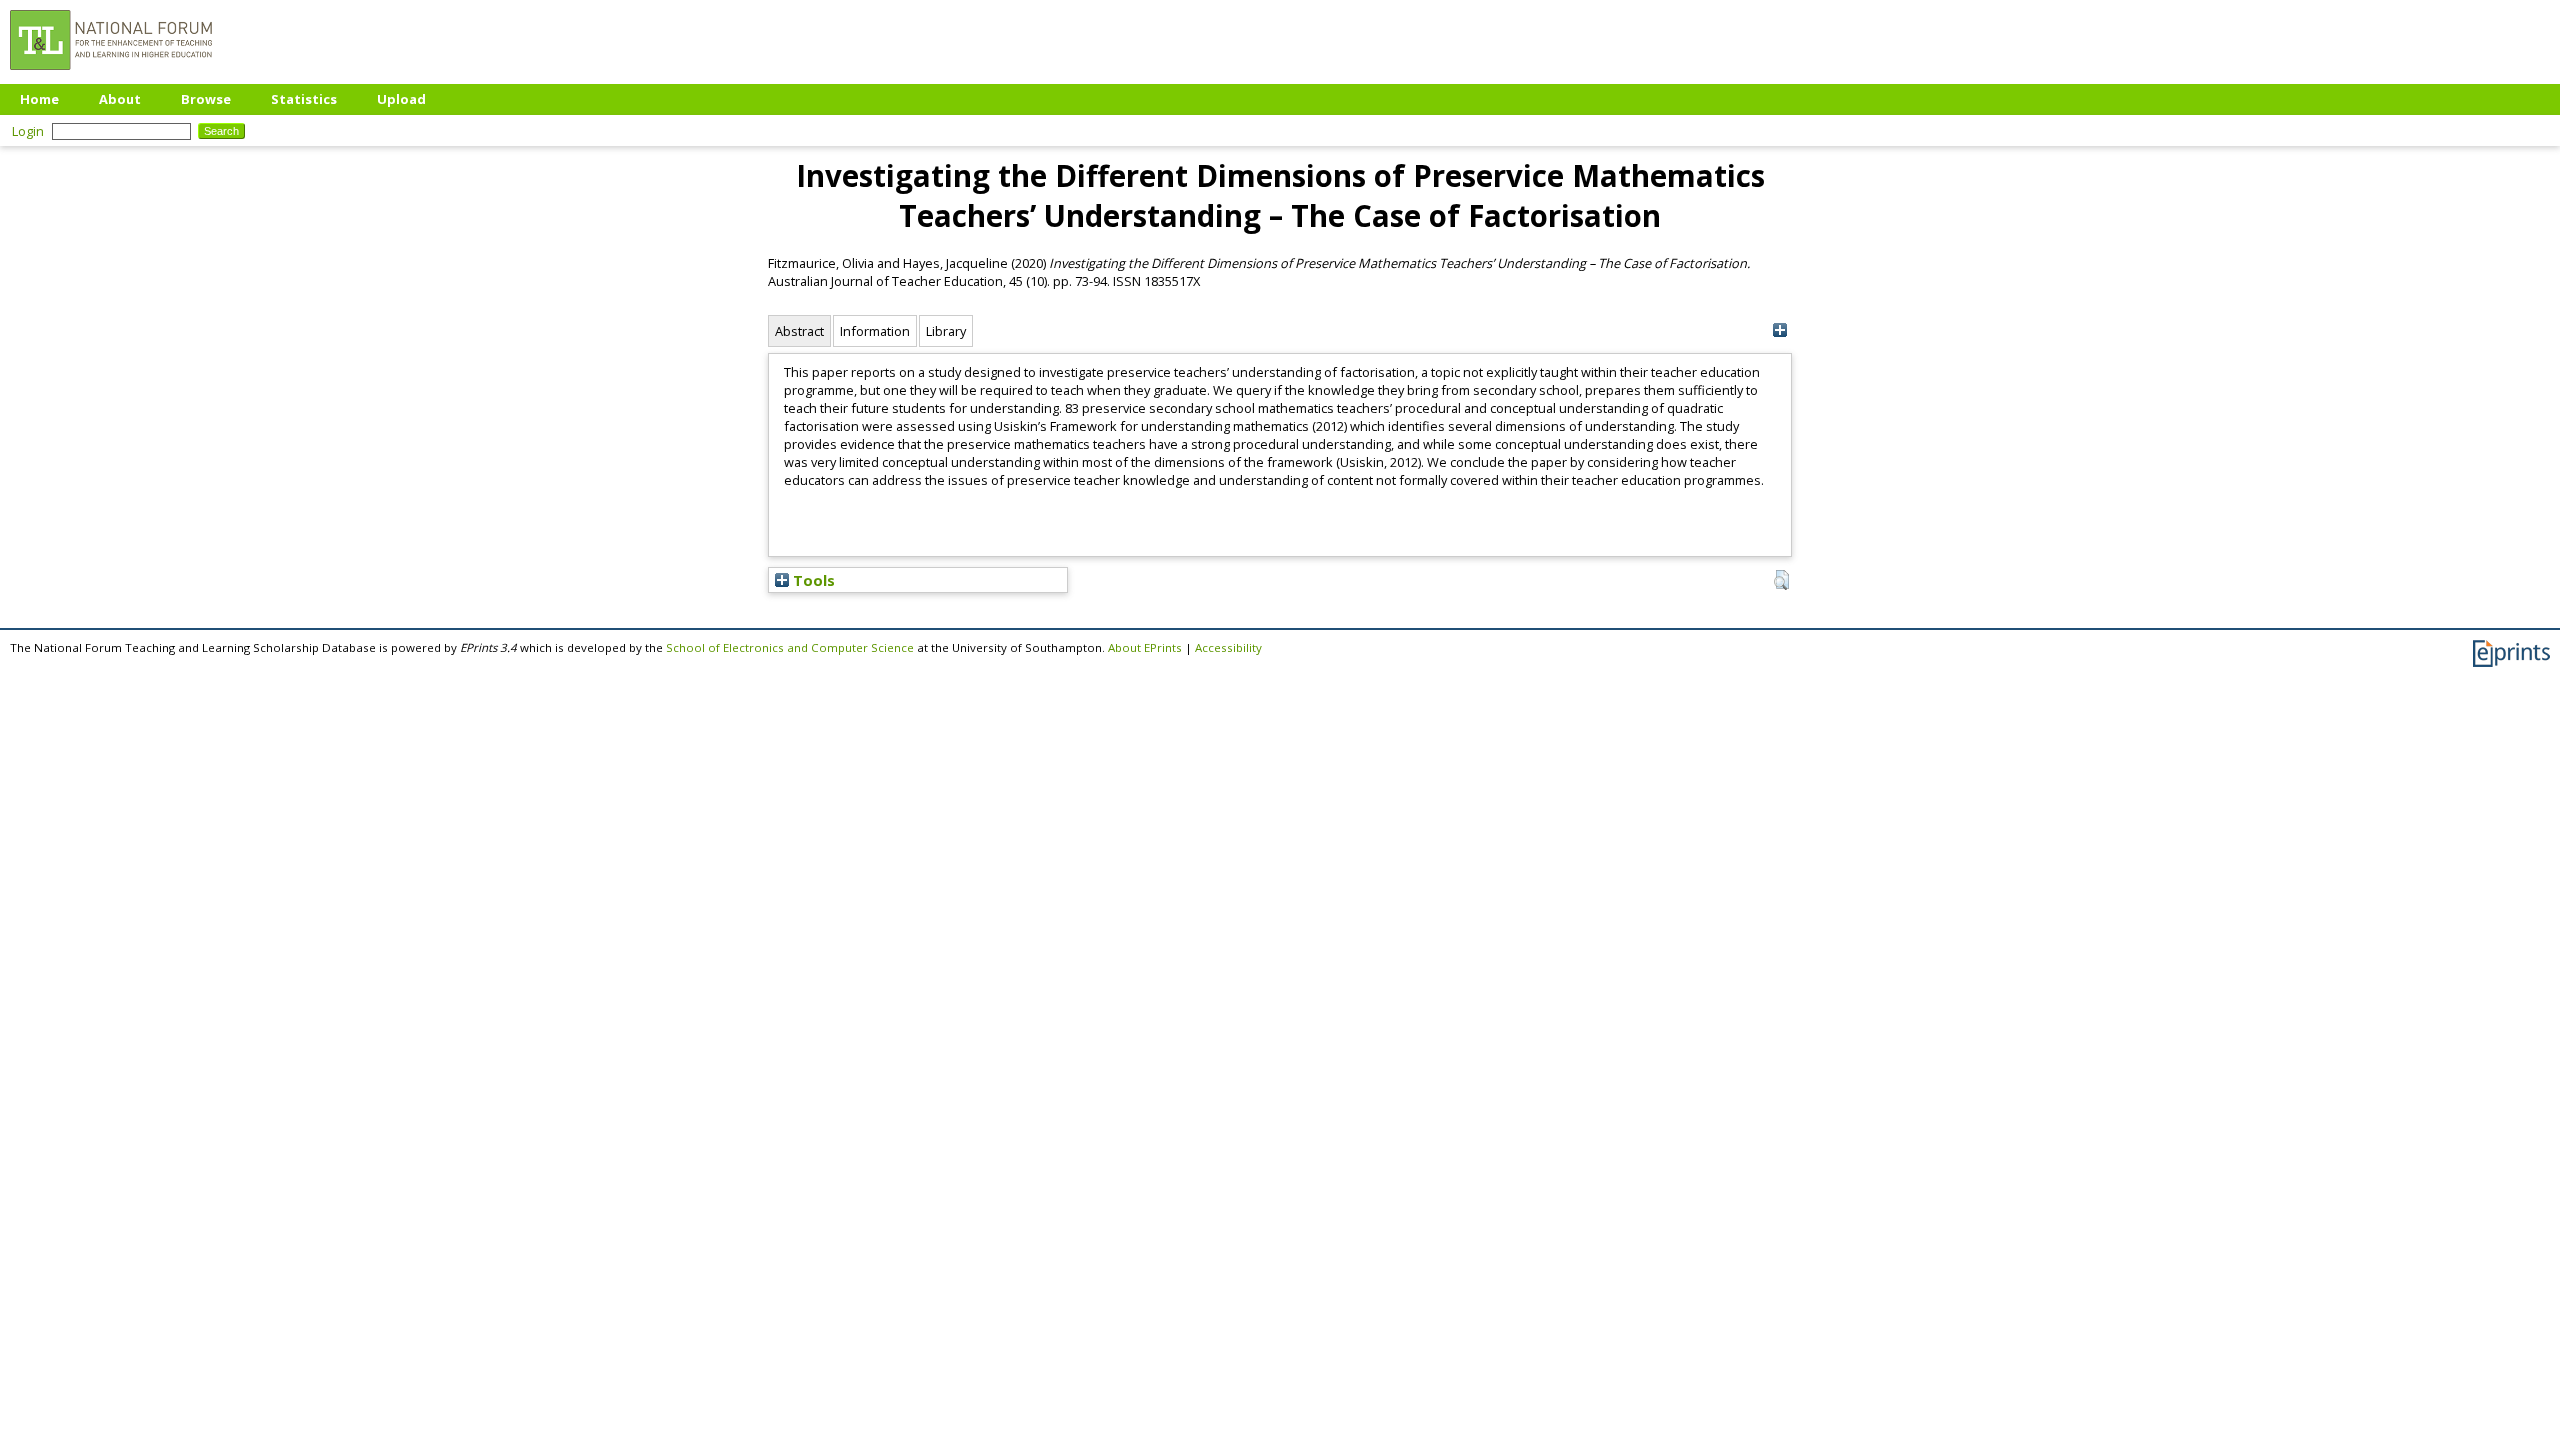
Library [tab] (946, 331)
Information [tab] (875, 331)
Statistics (304, 99)
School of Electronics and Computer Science (790, 647)
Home (39, 99)
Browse (206, 99)
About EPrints (1145, 647)
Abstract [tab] (799, 331)
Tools (812, 580)
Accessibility (1228, 647)
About (120, 99)
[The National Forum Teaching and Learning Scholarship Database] (111, 75)
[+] (1779, 330)
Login (28, 131)
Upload (401, 99)
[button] (1781, 580)
